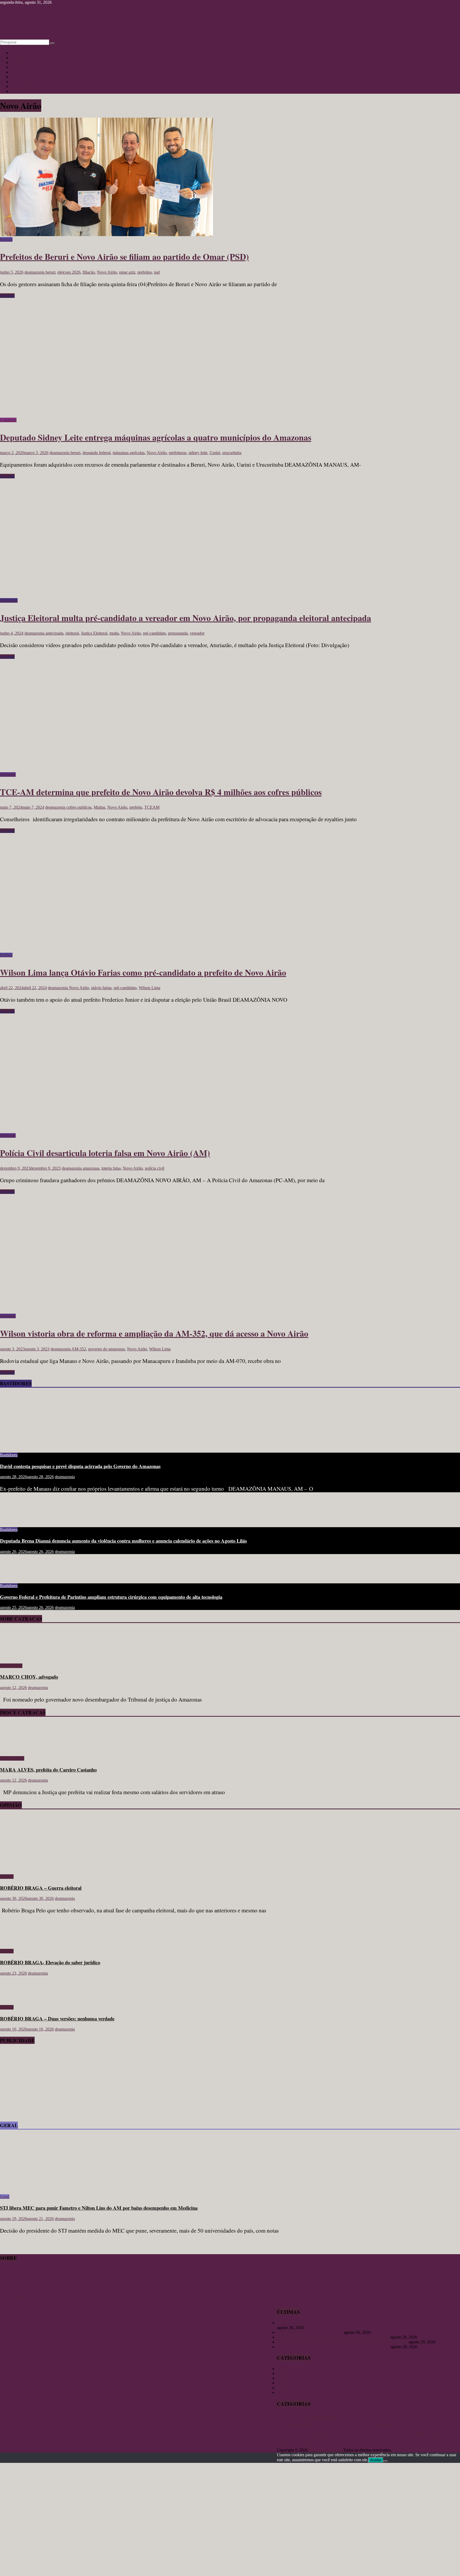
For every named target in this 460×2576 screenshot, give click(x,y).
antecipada (54, 633)
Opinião (17, 62)
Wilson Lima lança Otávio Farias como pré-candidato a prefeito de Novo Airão (143, 972)
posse (450, 2433)
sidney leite (198, 453)
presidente (360, 2439)
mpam (351, 2432)
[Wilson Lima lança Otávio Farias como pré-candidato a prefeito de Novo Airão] (106, 950)
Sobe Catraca (11, 1666)
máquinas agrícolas (129, 453)
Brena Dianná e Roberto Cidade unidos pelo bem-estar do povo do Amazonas (342, 2342)
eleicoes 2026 (69, 272)
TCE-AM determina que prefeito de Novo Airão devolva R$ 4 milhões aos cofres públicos (161, 792)
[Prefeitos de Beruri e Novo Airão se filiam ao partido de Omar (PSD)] (106, 235)
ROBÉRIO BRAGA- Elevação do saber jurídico (50, 1962)
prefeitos (145, 272)
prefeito (136, 807)
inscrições (284, 2433)
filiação (89, 272)
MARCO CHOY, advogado (29, 1677)
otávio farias (101, 988)
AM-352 (79, 1349)
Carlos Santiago (406, 2418)
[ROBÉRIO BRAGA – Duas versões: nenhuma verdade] (17, 1998)
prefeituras (178, 453)
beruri (50, 272)
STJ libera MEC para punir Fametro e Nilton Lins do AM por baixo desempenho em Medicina (99, 2208)
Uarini (215, 453)
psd (157, 272)
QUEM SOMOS (14, 2296)
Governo (406, 2424)
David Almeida (294, 2424)
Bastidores (19, 77)
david (446, 2418)
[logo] (13, 2292)
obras (360, 2433)
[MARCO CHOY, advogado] (15, 1657)
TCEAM (152, 807)
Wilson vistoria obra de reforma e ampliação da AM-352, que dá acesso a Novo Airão (154, 1333)
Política (17, 91)
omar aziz (127, 272)
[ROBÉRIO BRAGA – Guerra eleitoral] (52, 1868)
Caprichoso (384, 2418)
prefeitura (305, 2439)
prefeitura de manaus (333, 2439)
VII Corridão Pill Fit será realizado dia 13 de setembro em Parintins (333, 2347)
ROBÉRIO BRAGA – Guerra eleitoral (41, 1888)
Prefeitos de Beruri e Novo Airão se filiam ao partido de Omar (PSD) (124, 256)
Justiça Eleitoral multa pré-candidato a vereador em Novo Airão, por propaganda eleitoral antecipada (186, 618)
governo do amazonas (106, 1349)
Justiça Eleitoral (94, 633)
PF (443, 2433)
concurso (425, 2418)
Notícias (18, 53)
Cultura (17, 58)
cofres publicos (79, 807)
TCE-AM (446, 2439)
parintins (428, 2432)
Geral (15, 72)
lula (307, 2432)
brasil (372, 2418)
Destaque (8, 775)
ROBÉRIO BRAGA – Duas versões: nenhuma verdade (57, 2018)
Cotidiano (19, 67)
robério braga (410, 2439)
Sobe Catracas (23, 82)
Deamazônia (320, 2425)
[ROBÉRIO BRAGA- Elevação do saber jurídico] (17, 1942)
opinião (409, 2432)
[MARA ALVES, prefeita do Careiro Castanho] (15, 1749)
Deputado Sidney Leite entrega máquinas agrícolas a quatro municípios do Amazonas (156, 437)
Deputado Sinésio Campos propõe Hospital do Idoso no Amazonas (333, 2337)
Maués (340, 2433)
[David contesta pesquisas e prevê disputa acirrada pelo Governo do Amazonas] (52, 1446)
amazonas (91, 1168)
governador (387, 2424)
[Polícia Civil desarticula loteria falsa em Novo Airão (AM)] (106, 1131)
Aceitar (376, 2460)
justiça (297, 2433)
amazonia (346, 2418)
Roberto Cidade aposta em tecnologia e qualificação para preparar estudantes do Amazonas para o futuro (364, 2323)
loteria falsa (111, 1168)
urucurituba (232, 453)
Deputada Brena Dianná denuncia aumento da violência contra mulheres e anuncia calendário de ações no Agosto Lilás (123, 1541)
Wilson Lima (149, 988)
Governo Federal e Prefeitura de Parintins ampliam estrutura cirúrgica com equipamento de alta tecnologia (111, 1597)
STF (432, 2439)
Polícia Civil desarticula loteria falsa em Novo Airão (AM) (105, 1153)
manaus (323, 2431)
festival (352, 2424)
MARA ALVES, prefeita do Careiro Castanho (48, 1770)
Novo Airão (107, 272)
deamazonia (35, 272)
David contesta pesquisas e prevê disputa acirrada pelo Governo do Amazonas (80, 1466)
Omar (368, 2433)
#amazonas (286, 2417)
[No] (385, 2461)
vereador (197, 633)
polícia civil (155, 1168)
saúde (425, 2439)
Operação (395, 2433)
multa (114, 633)
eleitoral (72, 633)
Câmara (437, 2418)
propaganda (178, 633)
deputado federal (96, 453)
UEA (298, 2445)
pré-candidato (154, 633)
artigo (361, 2417)
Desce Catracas (24, 86)
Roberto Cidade (384, 2439)
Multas (99, 807)
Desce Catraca (12, 1758)
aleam (301, 2418)
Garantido (366, 2424)
